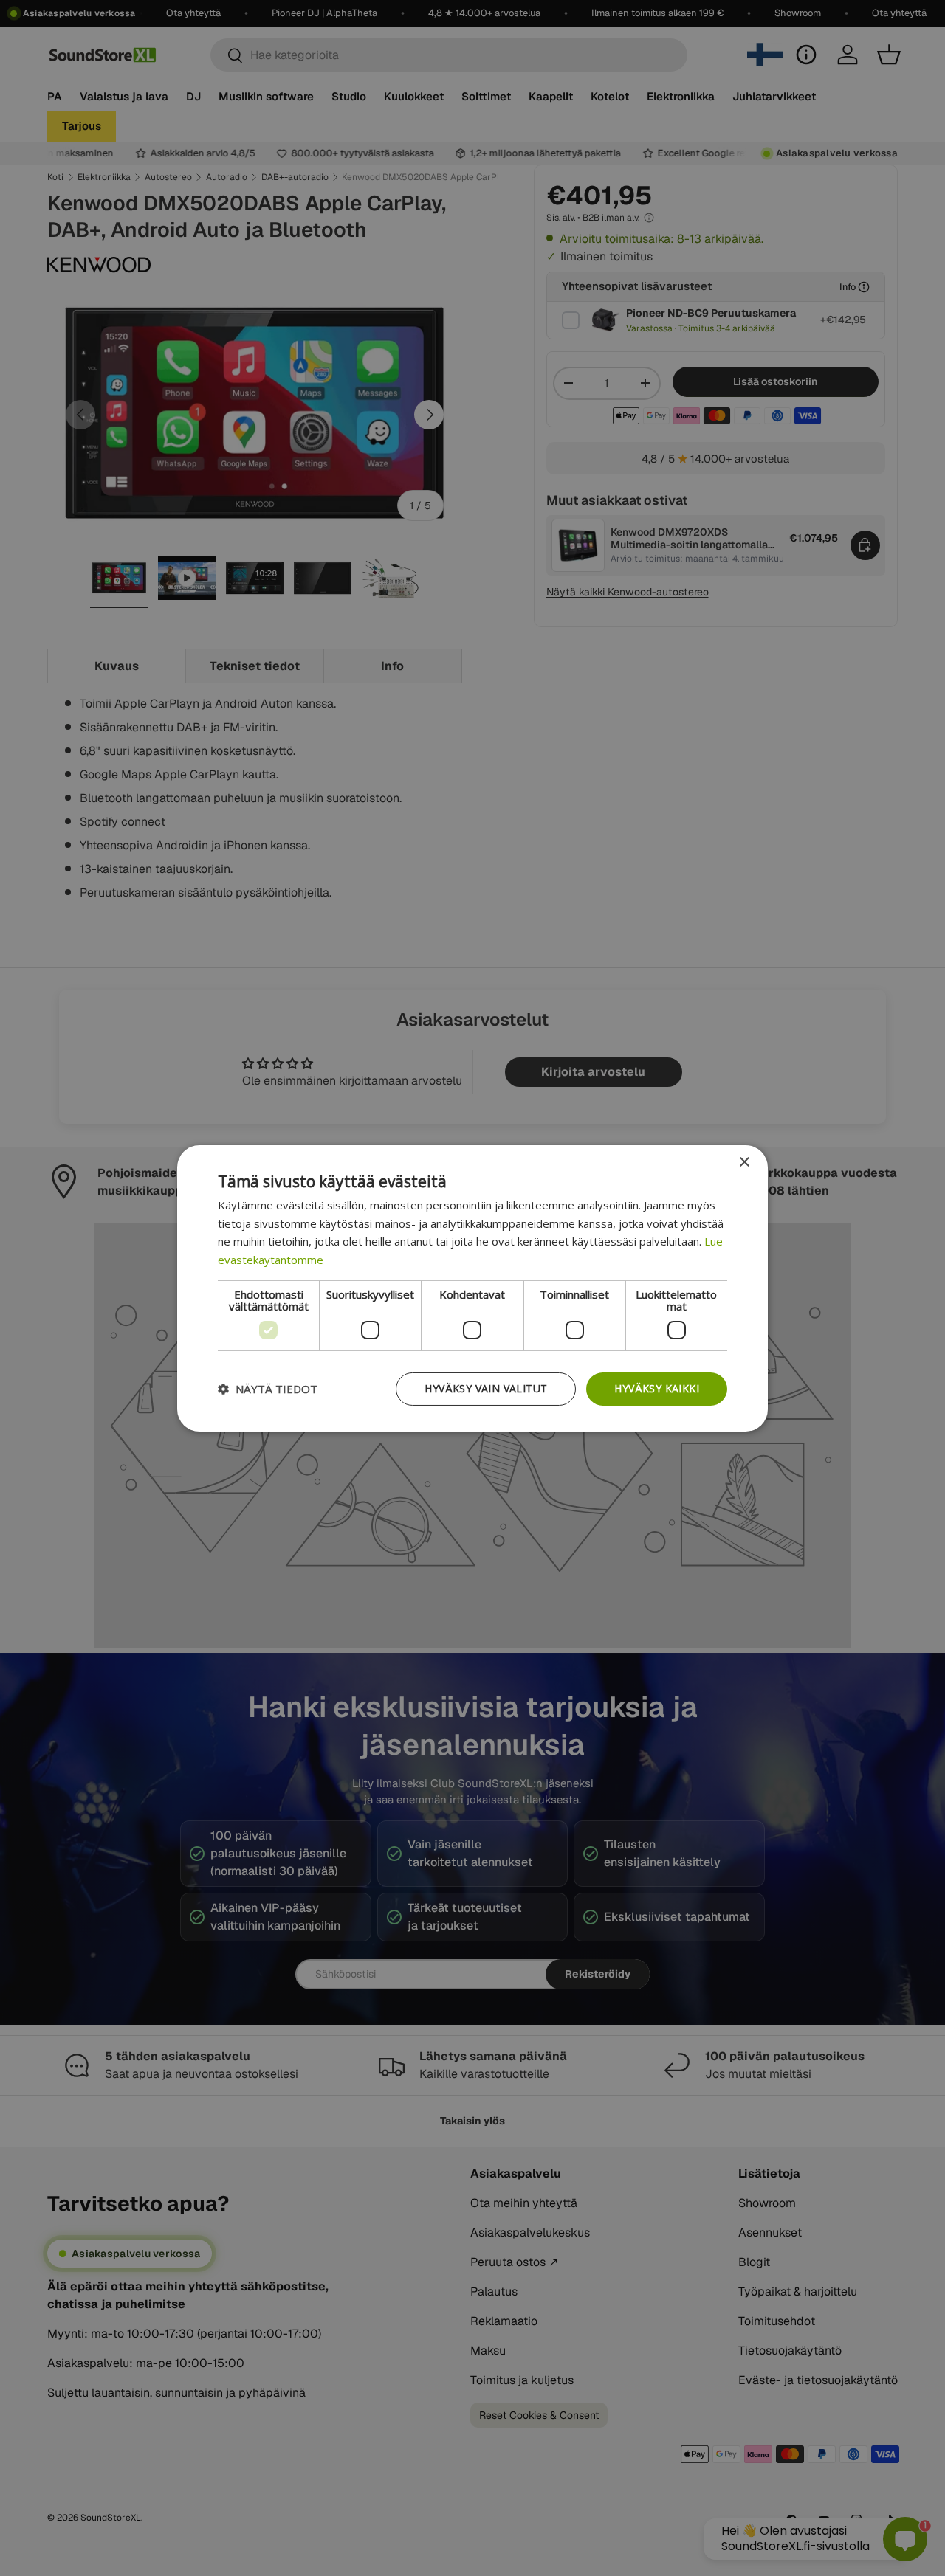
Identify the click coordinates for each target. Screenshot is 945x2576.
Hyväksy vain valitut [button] (486, 1388)
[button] (268, 1389)
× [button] (744, 1162)
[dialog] (472, 1288)
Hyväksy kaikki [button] (657, 1388)
